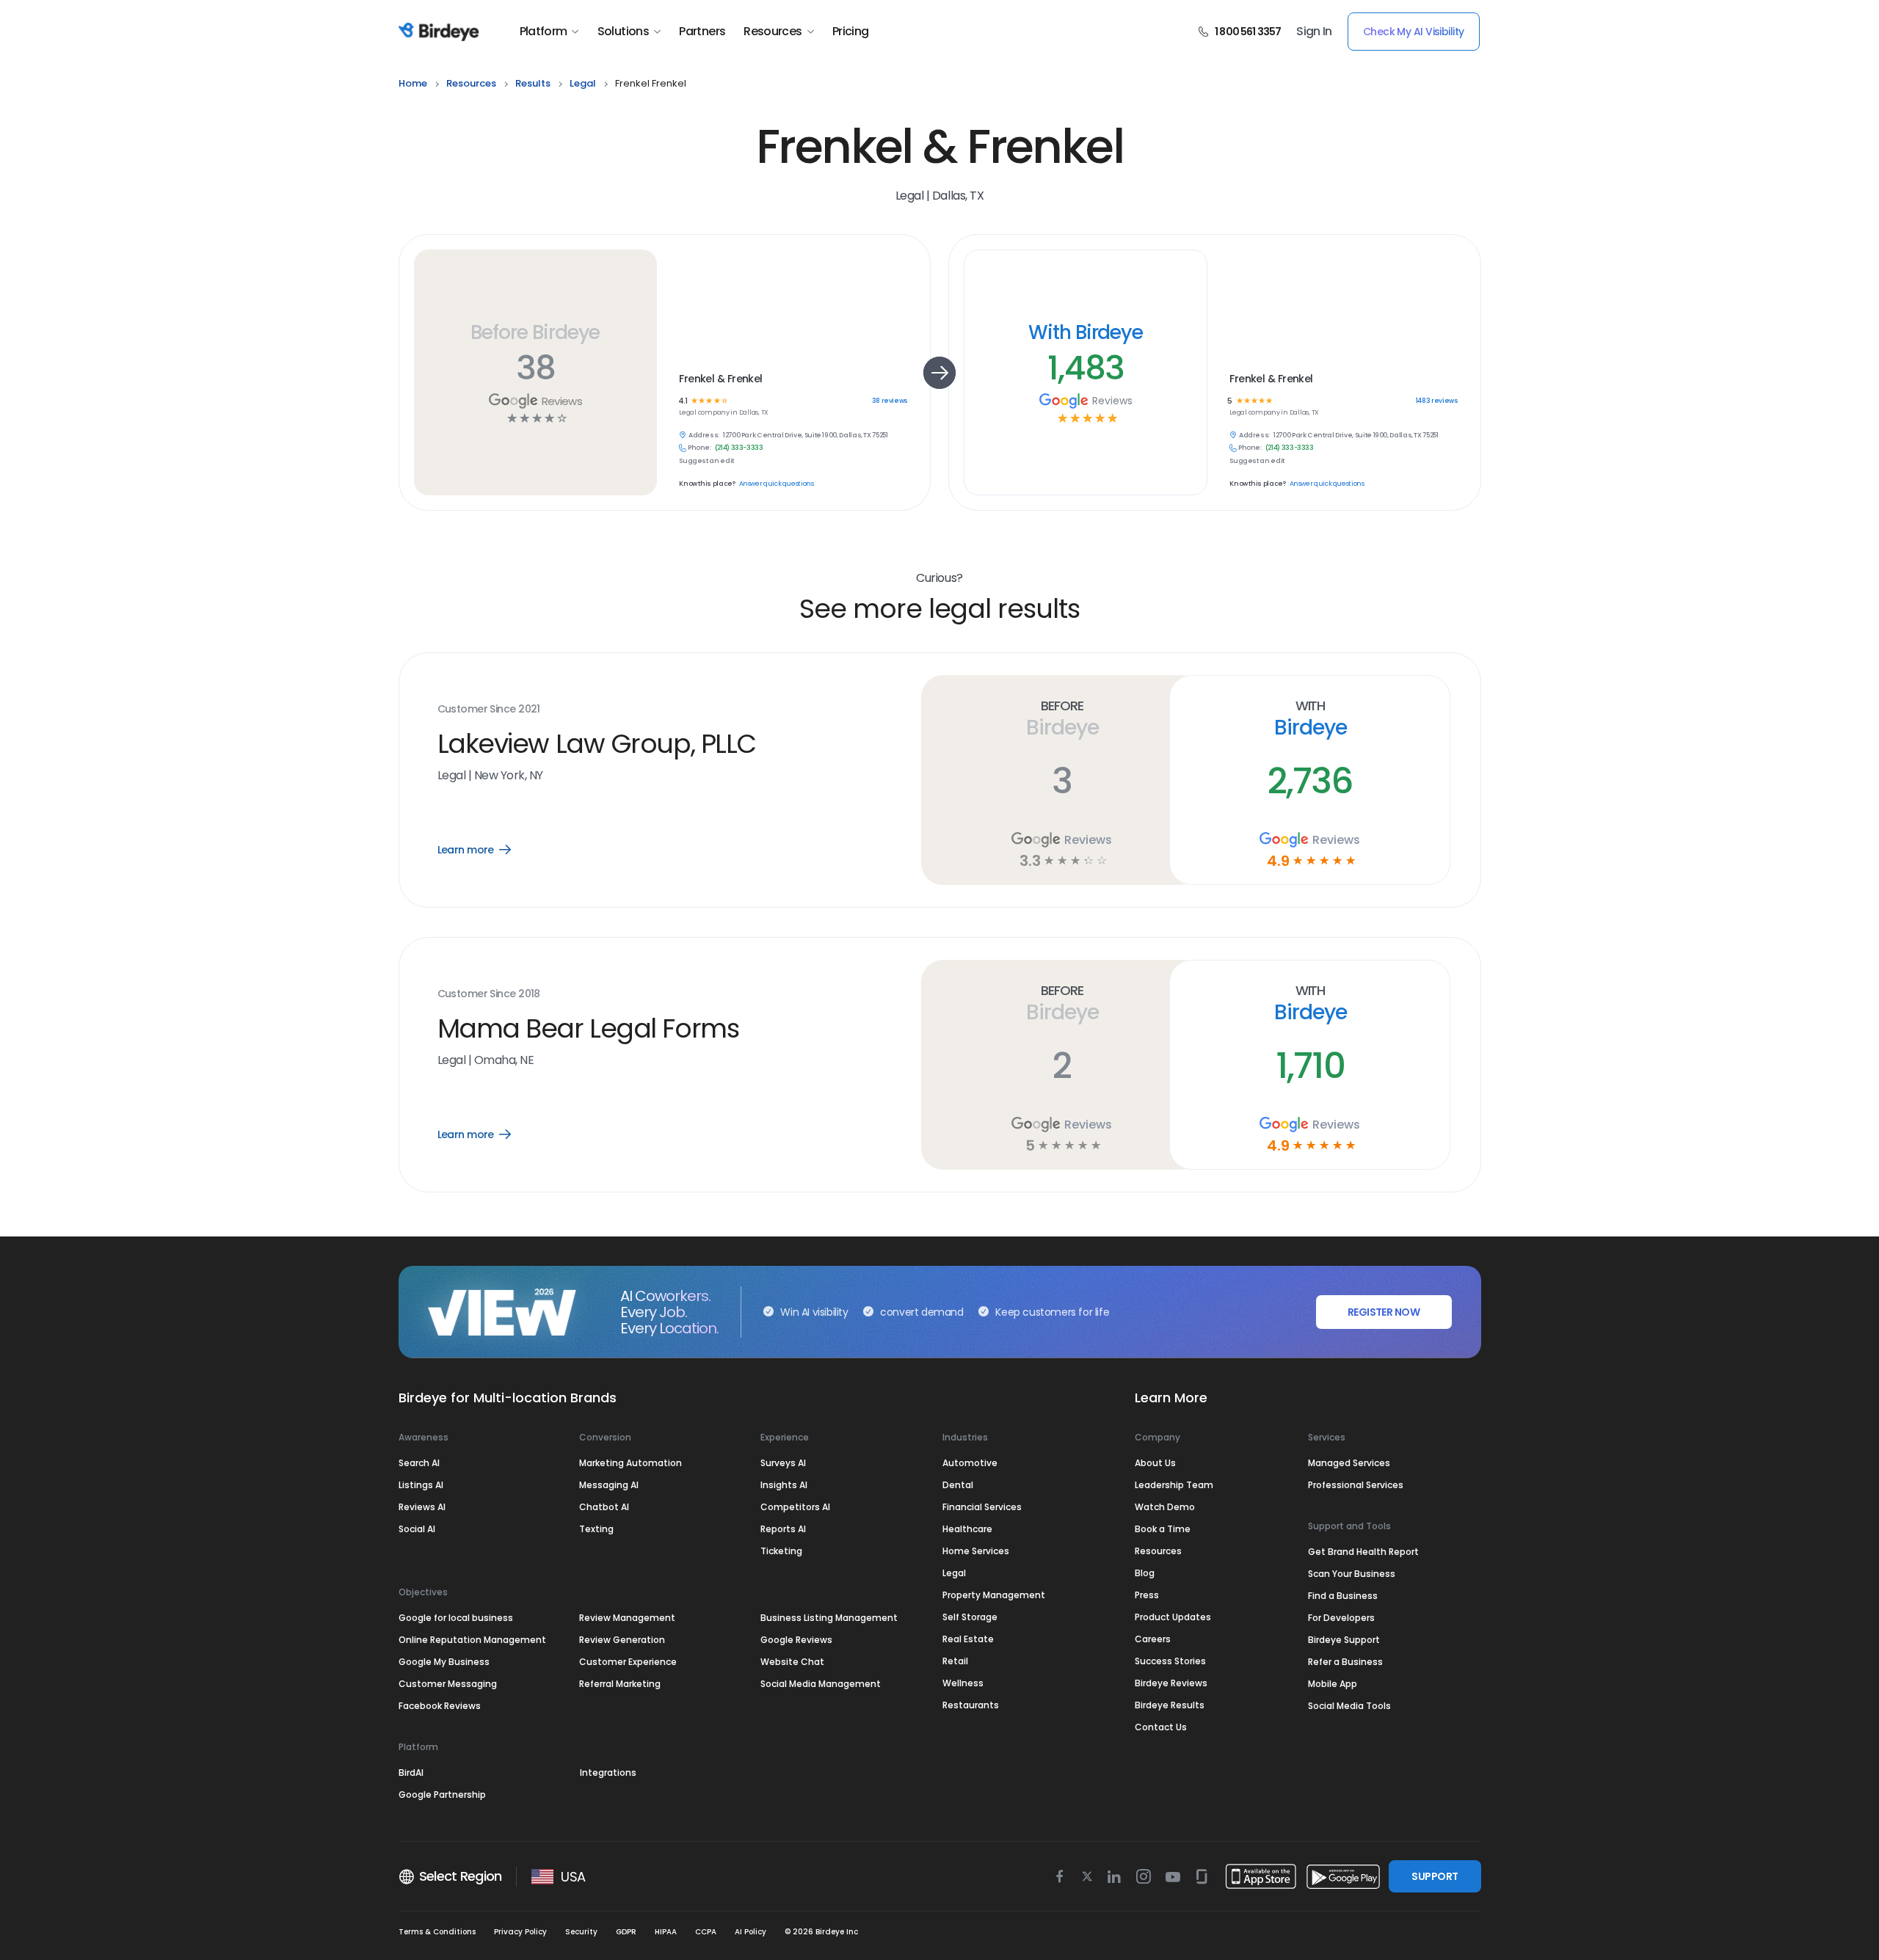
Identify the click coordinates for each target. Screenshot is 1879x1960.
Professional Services (1356, 1485)
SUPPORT (1435, 1876)
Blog (1145, 1573)
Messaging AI (609, 1485)
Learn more (485, 850)
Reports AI (783, 1529)
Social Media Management (821, 1684)
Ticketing (781, 1551)
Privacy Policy (520, 1932)
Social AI (417, 1529)
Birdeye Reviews (1171, 1683)
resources (471, 83)
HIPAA (666, 1932)
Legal (954, 1573)
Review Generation (622, 1640)
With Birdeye (1086, 332)
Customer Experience (628, 1662)
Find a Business (1343, 1596)
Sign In (1314, 32)
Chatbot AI (604, 1507)
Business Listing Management (829, 1618)
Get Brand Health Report (1363, 1552)
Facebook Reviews (440, 1706)
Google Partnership (442, 1795)
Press (1147, 1595)
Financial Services (982, 1507)
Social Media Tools (1349, 1706)
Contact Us (1161, 1727)
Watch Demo (1165, 1507)
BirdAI (411, 1773)
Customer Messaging (448, 1684)
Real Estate (968, 1639)
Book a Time (1163, 1529)
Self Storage (970, 1617)
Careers (1153, 1639)
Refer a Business (1345, 1662)
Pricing (851, 32)
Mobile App (1333, 1684)
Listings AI (421, 1485)
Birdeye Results (1170, 1705)
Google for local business (456, 1618)
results (533, 83)
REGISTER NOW (1384, 1312)
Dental (958, 1485)
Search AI (419, 1463)
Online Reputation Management (472, 1640)
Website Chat (792, 1662)
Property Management (994, 1595)
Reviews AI (422, 1507)
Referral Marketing (620, 1684)
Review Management (627, 1618)
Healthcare (967, 1529)
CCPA (706, 1932)
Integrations (608, 1773)
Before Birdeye (535, 332)
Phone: (699, 448)
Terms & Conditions (437, 1932)
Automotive (970, 1463)
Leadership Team (1174, 1485)
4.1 (683, 401)
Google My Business (444, 1662)
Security (581, 1932)
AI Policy (750, 1932)
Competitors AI (795, 1507)
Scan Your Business (1352, 1574)
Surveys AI (783, 1463)
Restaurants (971, 1705)
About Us (1155, 1463)
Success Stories (1170, 1661)
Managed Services (1349, 1463)
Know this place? (707, 484)
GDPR (626, 1932)
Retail (955, 1661)
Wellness (963, 1683)
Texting (596, 1529)
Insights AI (784, 1485)
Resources (773, 32)
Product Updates (1173, 1617)
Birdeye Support (1344, 1640)
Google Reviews (796, 1640)
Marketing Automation (630, 1463)
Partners (702, 32)
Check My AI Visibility (1414, 32)
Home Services (976, 1551)
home (413, 83)
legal (583, 83)
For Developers (1341, 1618)
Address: (704, 436)
